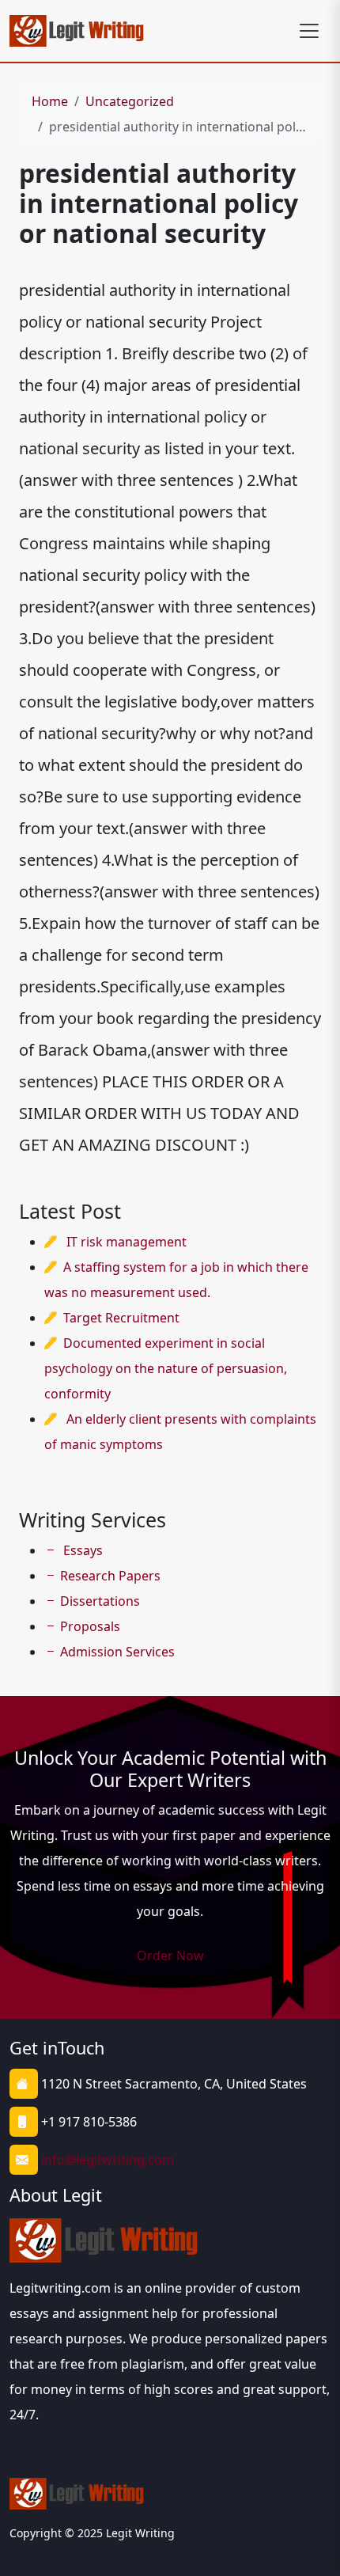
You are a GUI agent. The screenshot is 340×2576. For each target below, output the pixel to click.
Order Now (170, 1956)
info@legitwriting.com (108, 2160)
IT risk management (127, 1242)
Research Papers (110, 1576)
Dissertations (100, 1601)
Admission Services (117, 1652)
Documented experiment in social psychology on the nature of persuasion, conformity (166, 1368)
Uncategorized (130, 101)
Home (50, 101)
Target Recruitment (121, 1318)
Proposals (90, 1626)
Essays (81, 1550)
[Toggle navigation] (309, 31)
